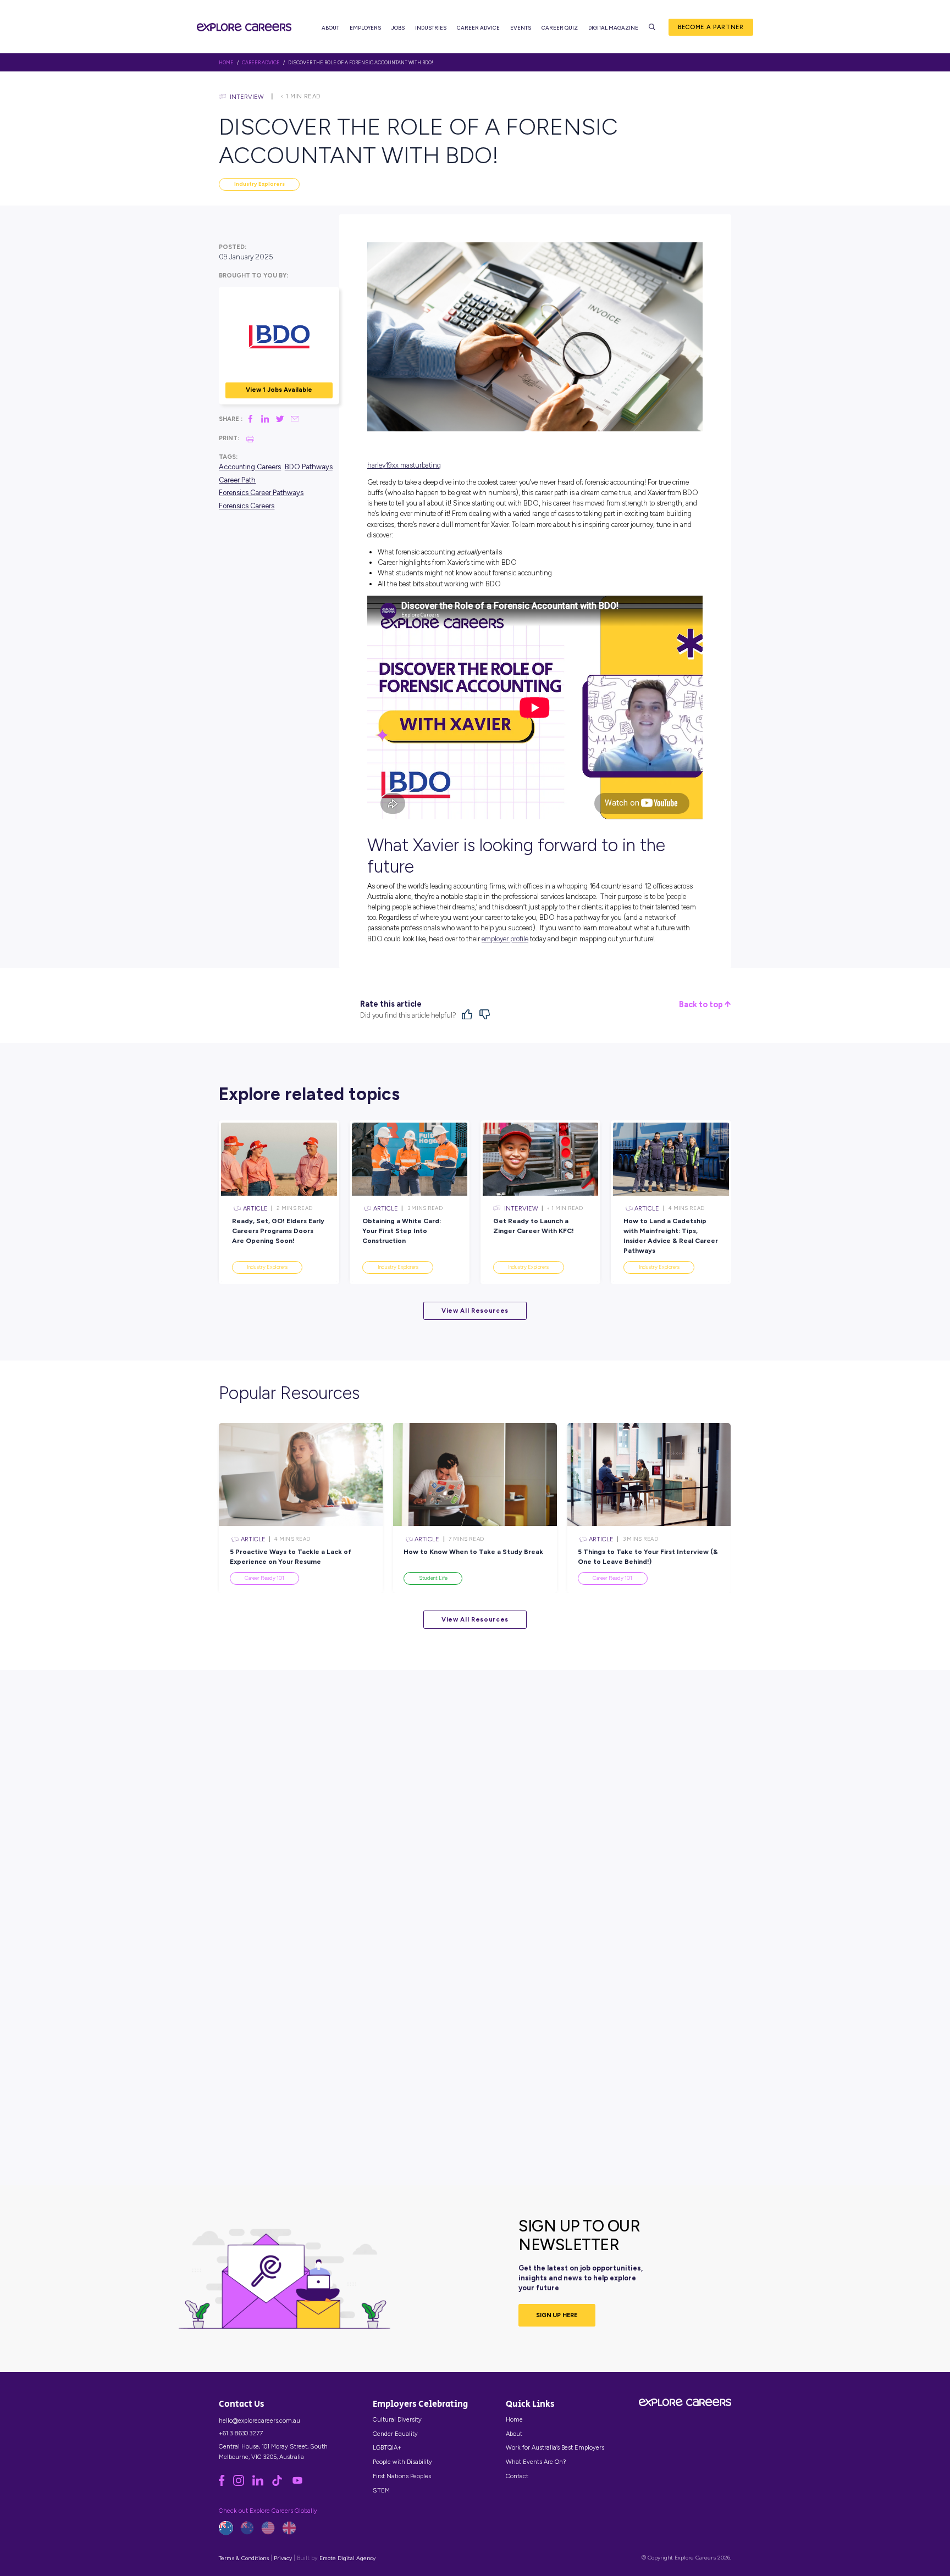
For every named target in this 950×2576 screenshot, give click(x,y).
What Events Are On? (536, 2462)
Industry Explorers (259, 184)
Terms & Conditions (244, 2558)
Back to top (702, 1005)
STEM (381, 2490)
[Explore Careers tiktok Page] (281, 2484)
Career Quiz (560, 28)
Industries (431, 28)
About (330, 28)
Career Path (237, 480)
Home (514, 2419)
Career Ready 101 (264, 1578)
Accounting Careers (250, 467)
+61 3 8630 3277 (241, 2433)
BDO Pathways (309, 467)
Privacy (283, 2558)
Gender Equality (395, 2434)
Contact (517, 2476)
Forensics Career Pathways (261, 493)
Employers (365, 28)
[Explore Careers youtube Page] (301, 2484)
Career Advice (478, 28)
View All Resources (475, 1311)
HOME (226, 63)
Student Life (433, 1578)
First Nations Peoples (402, 2476)
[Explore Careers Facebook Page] (226, 2484)
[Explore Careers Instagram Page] (243, 2484)
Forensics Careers (247, 506)
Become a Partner (711, 27)
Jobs (398, 28)
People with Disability (402, 2462)
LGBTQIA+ (387, 2447)
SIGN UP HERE (557, 2315)
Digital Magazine (613, 28)
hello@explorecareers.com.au (259, 2420)
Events (521, 28)
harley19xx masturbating (404, 465)
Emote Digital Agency (347, 2558)
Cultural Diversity (397, 2419)
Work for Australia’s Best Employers (555, 2447)
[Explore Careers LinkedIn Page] (262, 2484)
